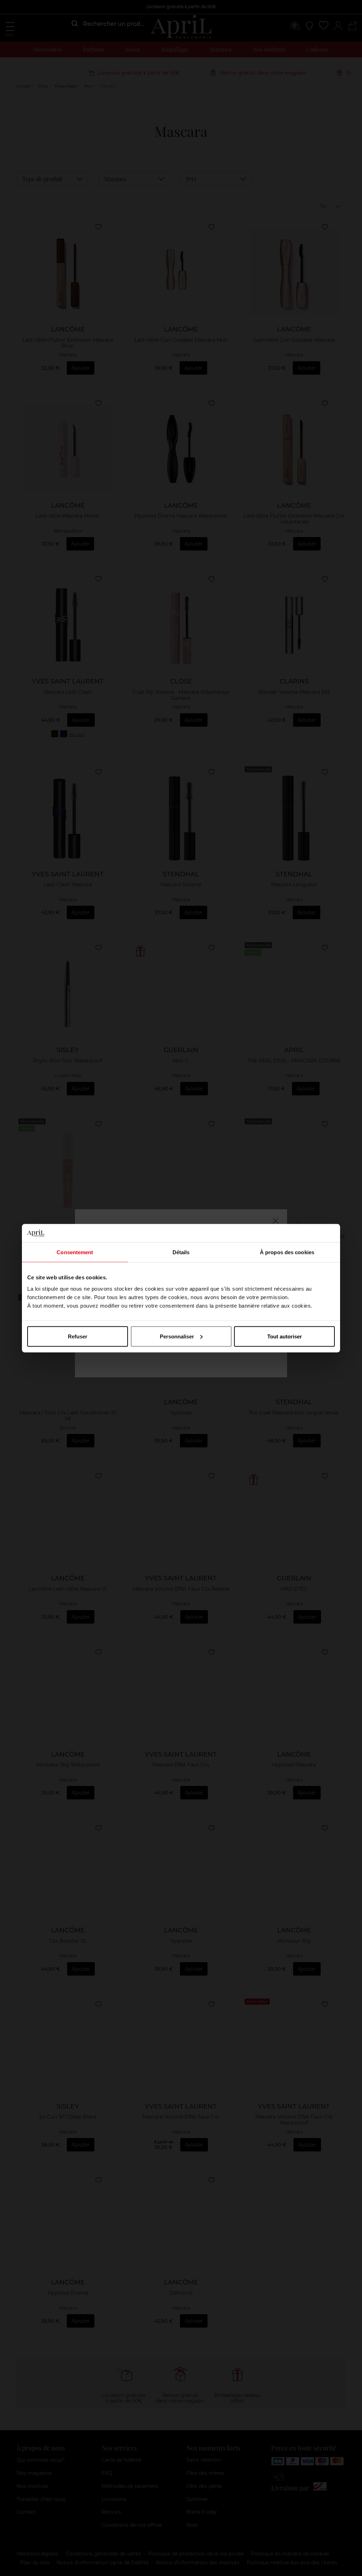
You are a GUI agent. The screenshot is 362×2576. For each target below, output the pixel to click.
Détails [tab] (181, 1252)
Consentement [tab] (75, 1252)
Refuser (78, 1336)
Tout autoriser (285, 1336)
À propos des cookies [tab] (287, 1252)
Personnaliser (177, 1336)
